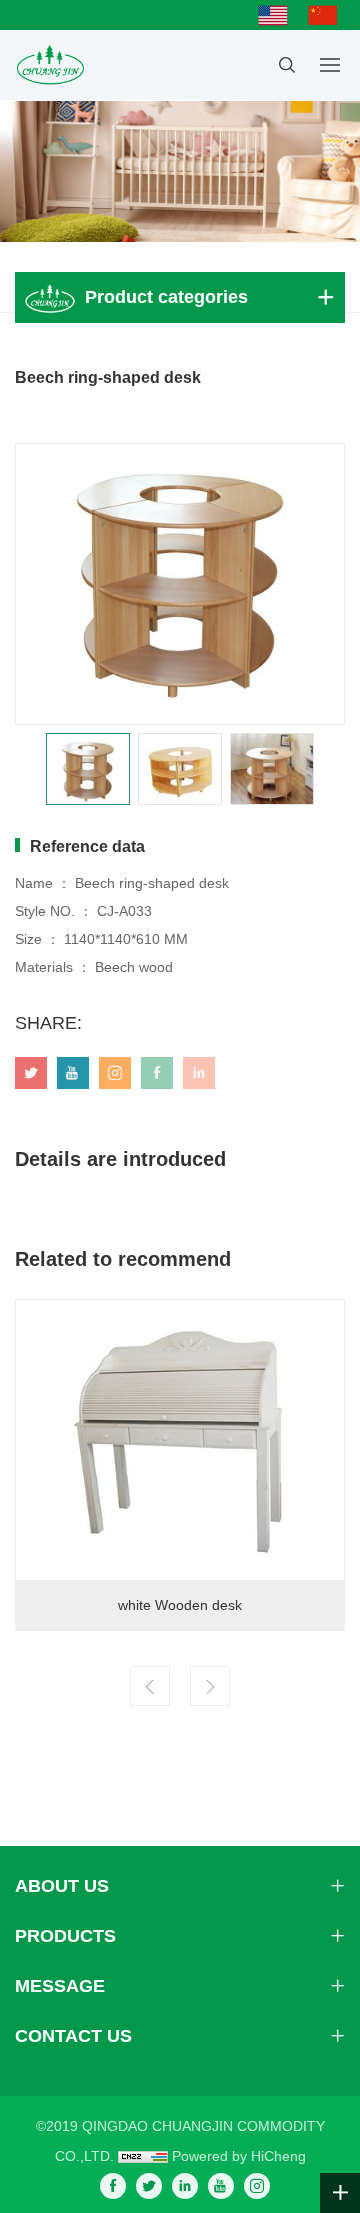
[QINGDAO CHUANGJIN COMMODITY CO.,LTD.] (49, 65)
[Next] (210, 1686)
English (278, 15)
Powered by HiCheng (239, 2156)
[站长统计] (143, 2156)
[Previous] (150, 1686)
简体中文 (328, 15)
